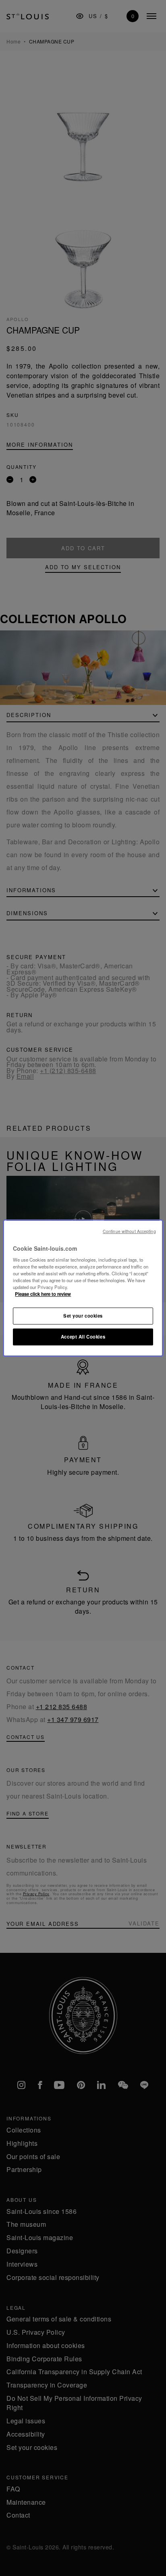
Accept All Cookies (83, 1337)
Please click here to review (43, 1294)
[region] (83, 1288)
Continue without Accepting (129, 1231)
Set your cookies (83, 1316)
